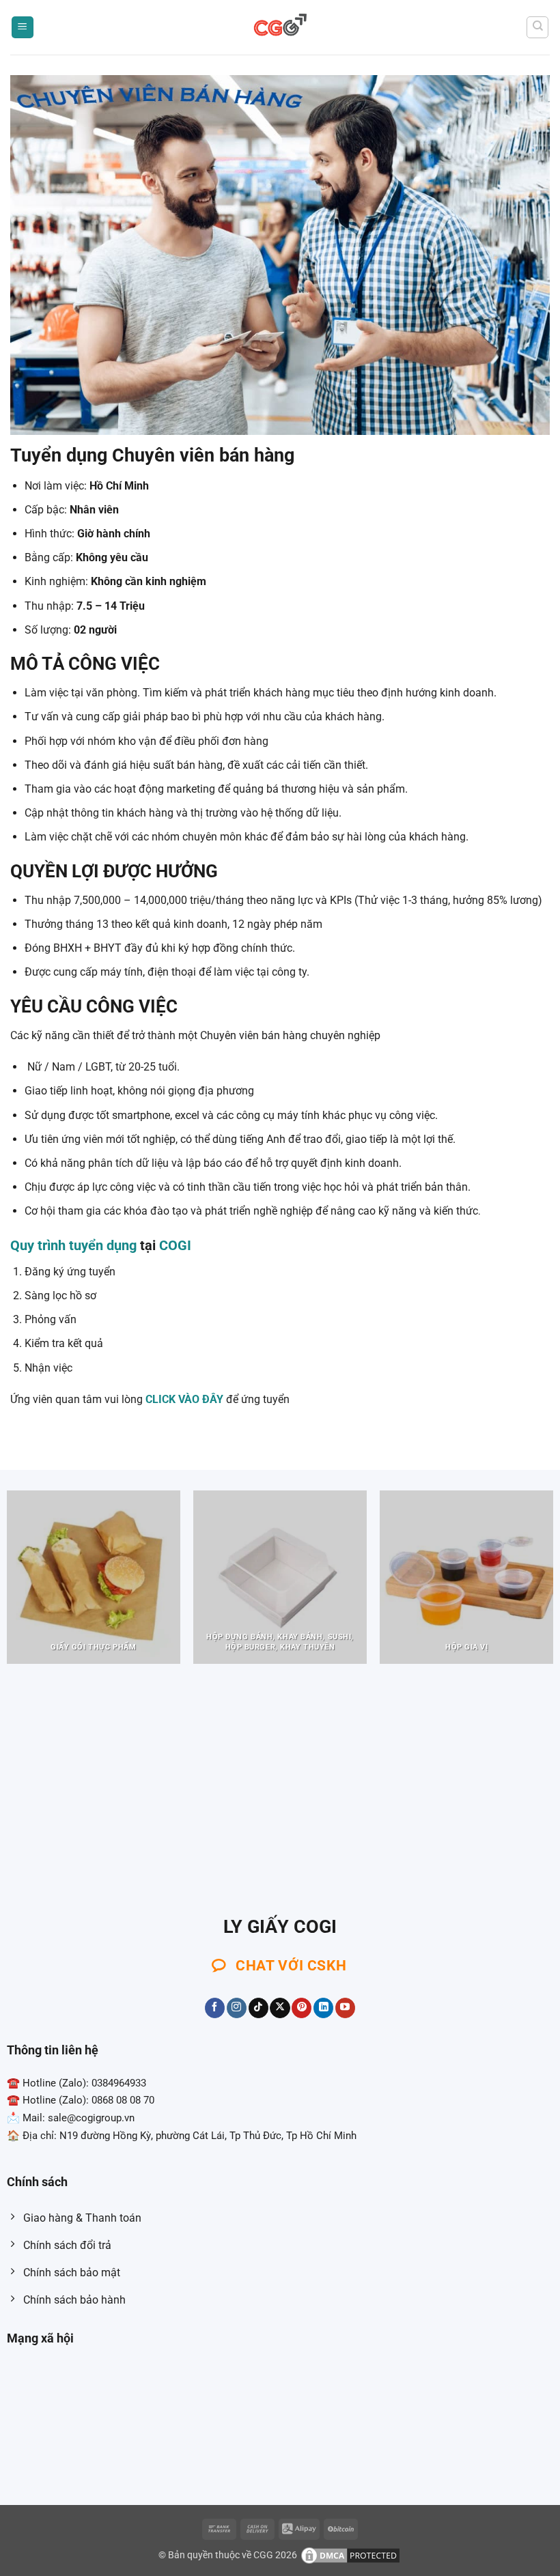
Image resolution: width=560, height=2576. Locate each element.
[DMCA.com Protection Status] (350, 2554)
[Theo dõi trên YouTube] (345, 2008)
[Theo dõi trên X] (280, 2008)
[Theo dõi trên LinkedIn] (323, 2008)
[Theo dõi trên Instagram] (237, 2008)
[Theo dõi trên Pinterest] (302, 2008)
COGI (175, 1245)
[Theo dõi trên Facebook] (215, 2008)
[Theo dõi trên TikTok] (258, 2008)
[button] (23, 28)
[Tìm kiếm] (537, 27)
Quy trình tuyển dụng (73, 1245)
